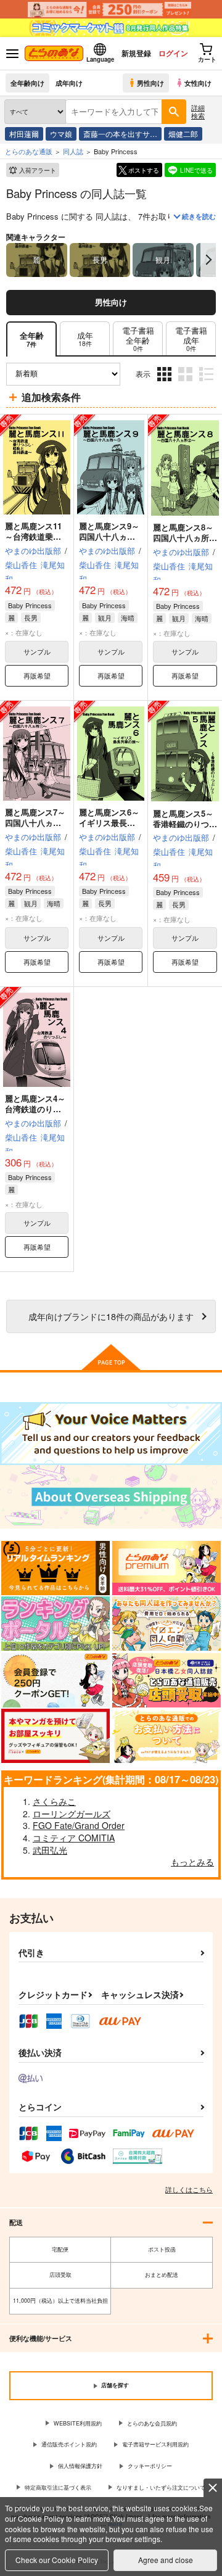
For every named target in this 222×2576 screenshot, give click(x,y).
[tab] (85, 339)
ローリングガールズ (72, 1814)
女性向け (198, 83)
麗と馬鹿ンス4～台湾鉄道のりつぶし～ (35, 1109)
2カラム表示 (187, 383)
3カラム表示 (166, 383)
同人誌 (73, 151)
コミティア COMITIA (74, 1838)
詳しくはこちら (189, 2189)
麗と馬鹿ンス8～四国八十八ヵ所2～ (183, 538)
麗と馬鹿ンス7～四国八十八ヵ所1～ (35, 823)
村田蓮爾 (24, 134)
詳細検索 (198, 111)
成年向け (69, 83)
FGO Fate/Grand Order (79, 1825)
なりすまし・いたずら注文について (161, 2487)
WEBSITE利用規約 (78, 2423)
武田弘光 (50, 1850)
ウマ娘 (61, 134)
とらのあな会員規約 (152, 2423)
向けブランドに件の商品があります (111, 1316)
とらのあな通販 (29, 151)
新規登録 (136, 53)
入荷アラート (38, 170)
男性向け (150, 83)
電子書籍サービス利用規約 (155, 2444)
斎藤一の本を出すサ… (120, 134)
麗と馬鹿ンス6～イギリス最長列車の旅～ (109, 823)
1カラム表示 (208, 383)
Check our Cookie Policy (57, 2560)
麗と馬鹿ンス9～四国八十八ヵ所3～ (109, 536)
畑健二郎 (183, 134)
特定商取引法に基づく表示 (58, 2487)
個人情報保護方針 (80, 2466)
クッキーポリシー (150, 2466)
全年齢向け (27, 83)
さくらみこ (54, 1801)
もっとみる (192, 1862)
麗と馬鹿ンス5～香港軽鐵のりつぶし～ (185, 824)
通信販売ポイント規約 (69, 2444)
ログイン (173, 53)
